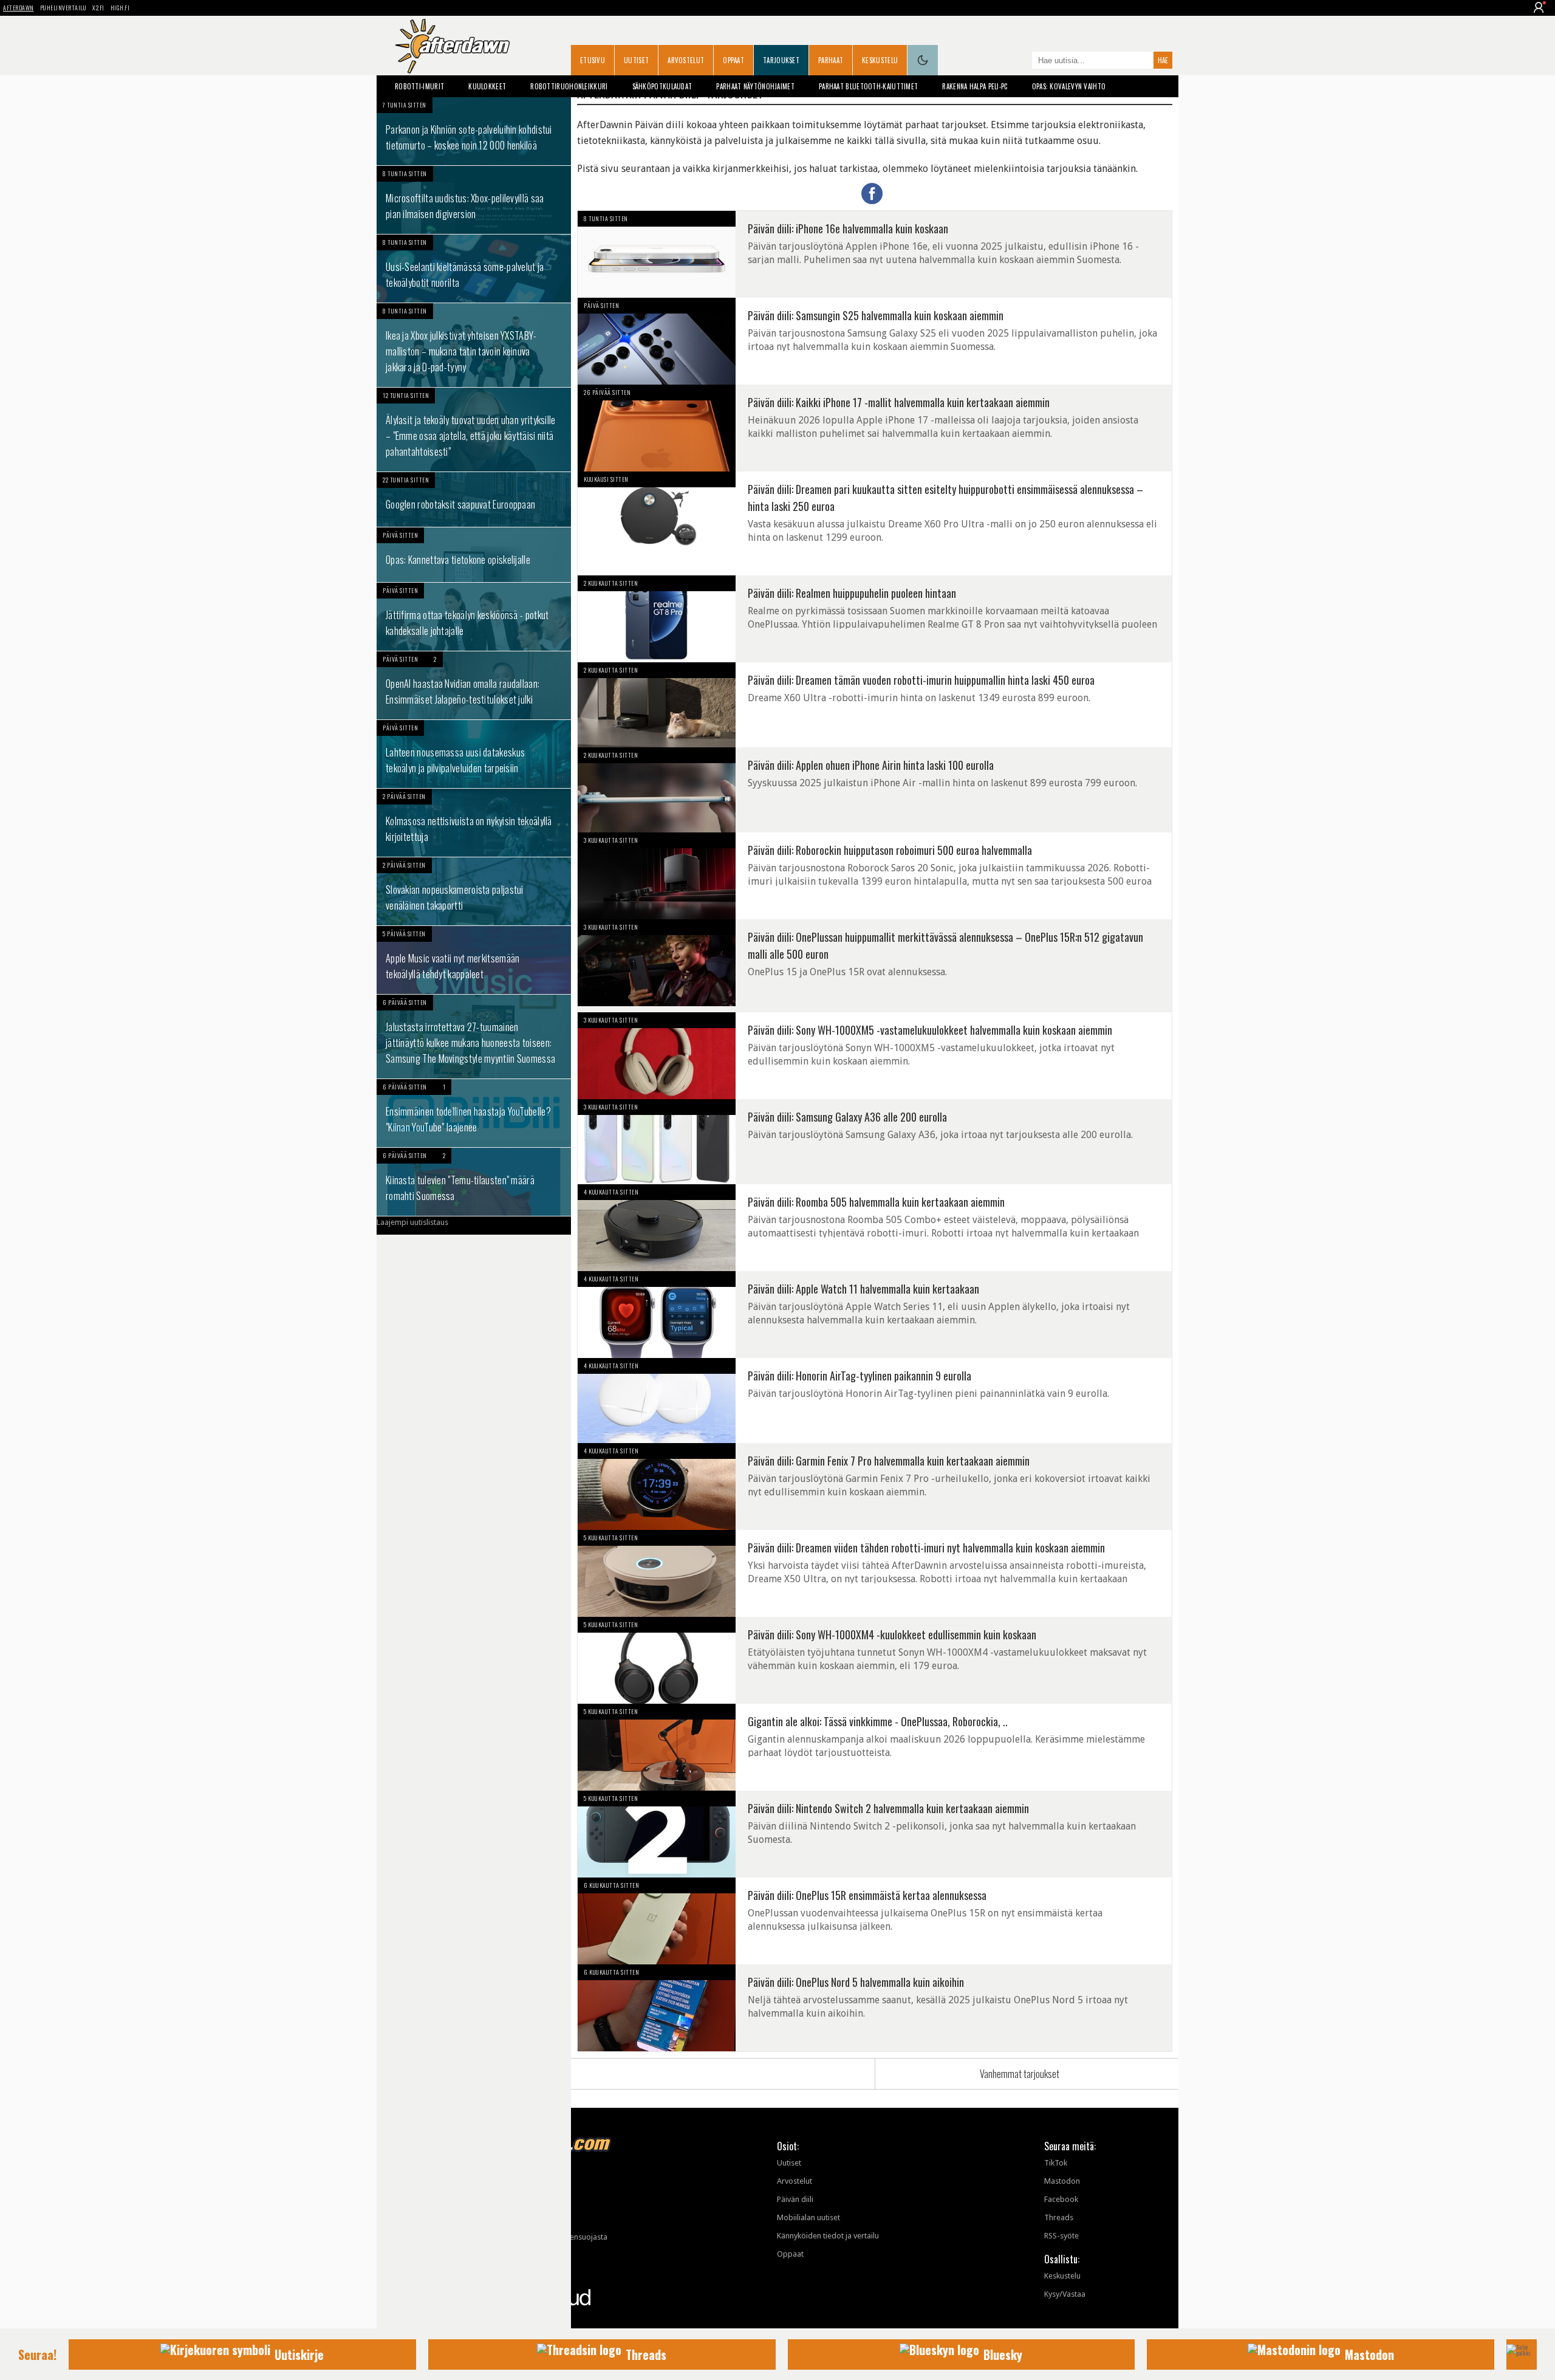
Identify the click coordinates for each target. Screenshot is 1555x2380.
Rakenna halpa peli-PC (975, 86)
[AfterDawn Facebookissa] (1020, 61)
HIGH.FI (120, 8)
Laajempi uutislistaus (412, 1222)
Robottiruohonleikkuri (569, 86)
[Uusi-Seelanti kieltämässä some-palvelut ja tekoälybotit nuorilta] (474, 269)
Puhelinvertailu (63, 8)
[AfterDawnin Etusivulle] (453, 46)
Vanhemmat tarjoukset (1020, 2074)
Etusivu (593, 60)
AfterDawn (19, 8)
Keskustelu (880, 60)
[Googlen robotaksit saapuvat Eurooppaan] (474, 499)
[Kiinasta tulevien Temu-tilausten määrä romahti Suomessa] (474, 1182)
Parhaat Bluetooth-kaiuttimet (868, 86)
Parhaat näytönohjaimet (755, 86)
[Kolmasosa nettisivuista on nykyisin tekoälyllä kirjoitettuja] (474, 823)
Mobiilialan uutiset (808, 2217)
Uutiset (636, 60)
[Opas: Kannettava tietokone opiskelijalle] (474, 555)
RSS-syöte (1061, 2236)
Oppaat (733, 60)
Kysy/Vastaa (1065, 2294)
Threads (1059, 2217)
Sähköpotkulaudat (662, 86)
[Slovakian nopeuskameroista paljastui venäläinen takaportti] (474, 891)
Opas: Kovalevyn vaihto (1069, 86)
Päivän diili (795, 2199)
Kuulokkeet (487, 86)
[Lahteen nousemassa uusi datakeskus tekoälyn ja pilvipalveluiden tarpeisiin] (474, 754)
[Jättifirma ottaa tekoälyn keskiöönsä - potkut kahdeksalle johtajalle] (474, 617)
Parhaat (831, 60)
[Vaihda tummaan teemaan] (923, 60)
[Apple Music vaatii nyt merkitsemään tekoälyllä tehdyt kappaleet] (474, 960)
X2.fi (98, 8)
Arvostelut (686, 60)
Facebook (1061, 2199)
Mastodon (1062, 2181)
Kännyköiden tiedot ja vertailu (828, 2236)
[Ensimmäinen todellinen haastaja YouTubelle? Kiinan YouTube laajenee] (474, 1113)
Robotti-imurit (419, 86)
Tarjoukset (781, 60)
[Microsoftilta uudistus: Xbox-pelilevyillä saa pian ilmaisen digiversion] (474, 200)
